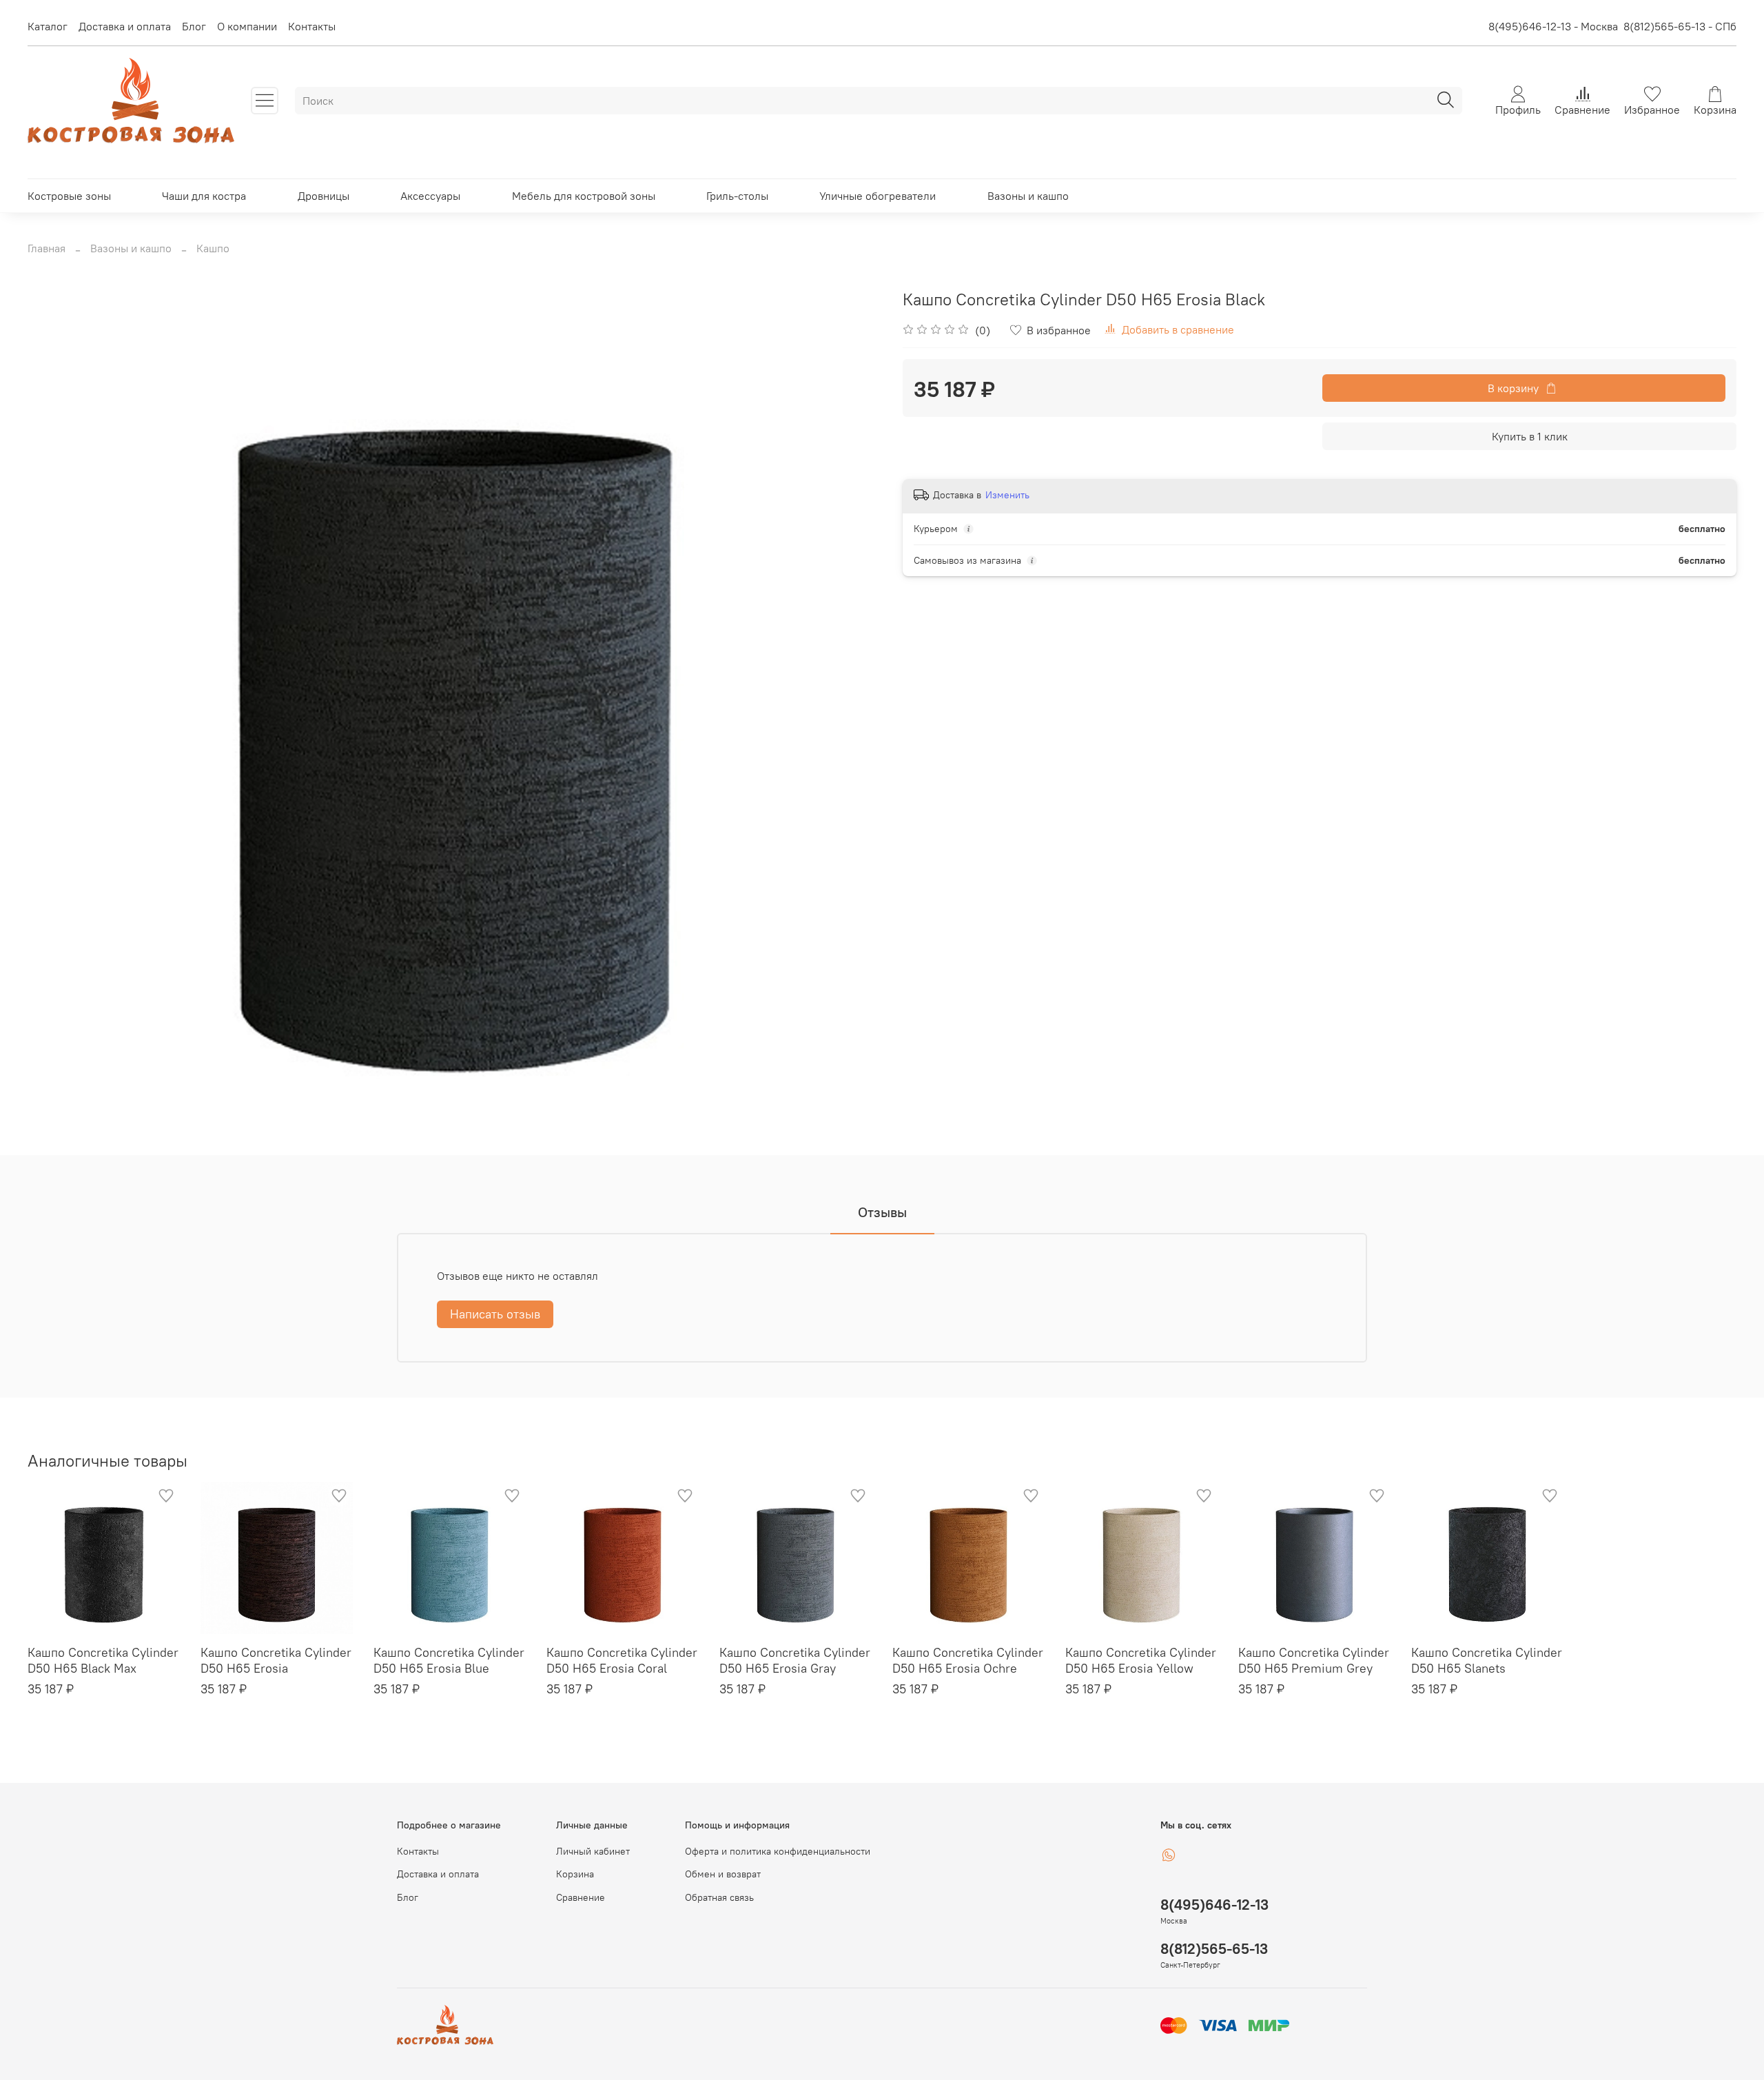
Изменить (1007, 495)
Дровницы (324, 196)
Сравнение (581, 1897)
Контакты (312, 26)
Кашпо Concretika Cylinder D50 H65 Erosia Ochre (968, 1660)
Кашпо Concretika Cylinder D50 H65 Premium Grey (1314, 1660)
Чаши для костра (204, 196)
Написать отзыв (495, 1314)
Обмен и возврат (723, 1874)
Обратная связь (719, 1897)
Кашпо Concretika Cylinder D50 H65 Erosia (276, 1660)
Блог (194, 26)
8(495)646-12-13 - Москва (1553, 26)
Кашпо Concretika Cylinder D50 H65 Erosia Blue (449, 1660)
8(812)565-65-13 (1214, 1949)
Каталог (48, 26)
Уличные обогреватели (878, 196)
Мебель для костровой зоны (584, 196)
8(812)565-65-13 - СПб (1680, 26)
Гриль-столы (737, 196)
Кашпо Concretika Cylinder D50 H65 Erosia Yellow (1141, 1660)
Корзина (575, 1874)
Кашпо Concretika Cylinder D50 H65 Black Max (103, 1660)
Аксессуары (430, 196)
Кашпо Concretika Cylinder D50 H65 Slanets (1487, 1660)
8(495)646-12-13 (1214, 1905)
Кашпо (213, 248)
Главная (47, 248)
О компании (247, 26)
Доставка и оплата (125, 26)
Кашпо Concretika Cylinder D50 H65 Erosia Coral (622, 1660)
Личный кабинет (593, 1851)
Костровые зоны (69, 196)
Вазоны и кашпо (1028, 196)
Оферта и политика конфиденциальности (778, 1851)
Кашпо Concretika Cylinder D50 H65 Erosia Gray (795, 1660)
